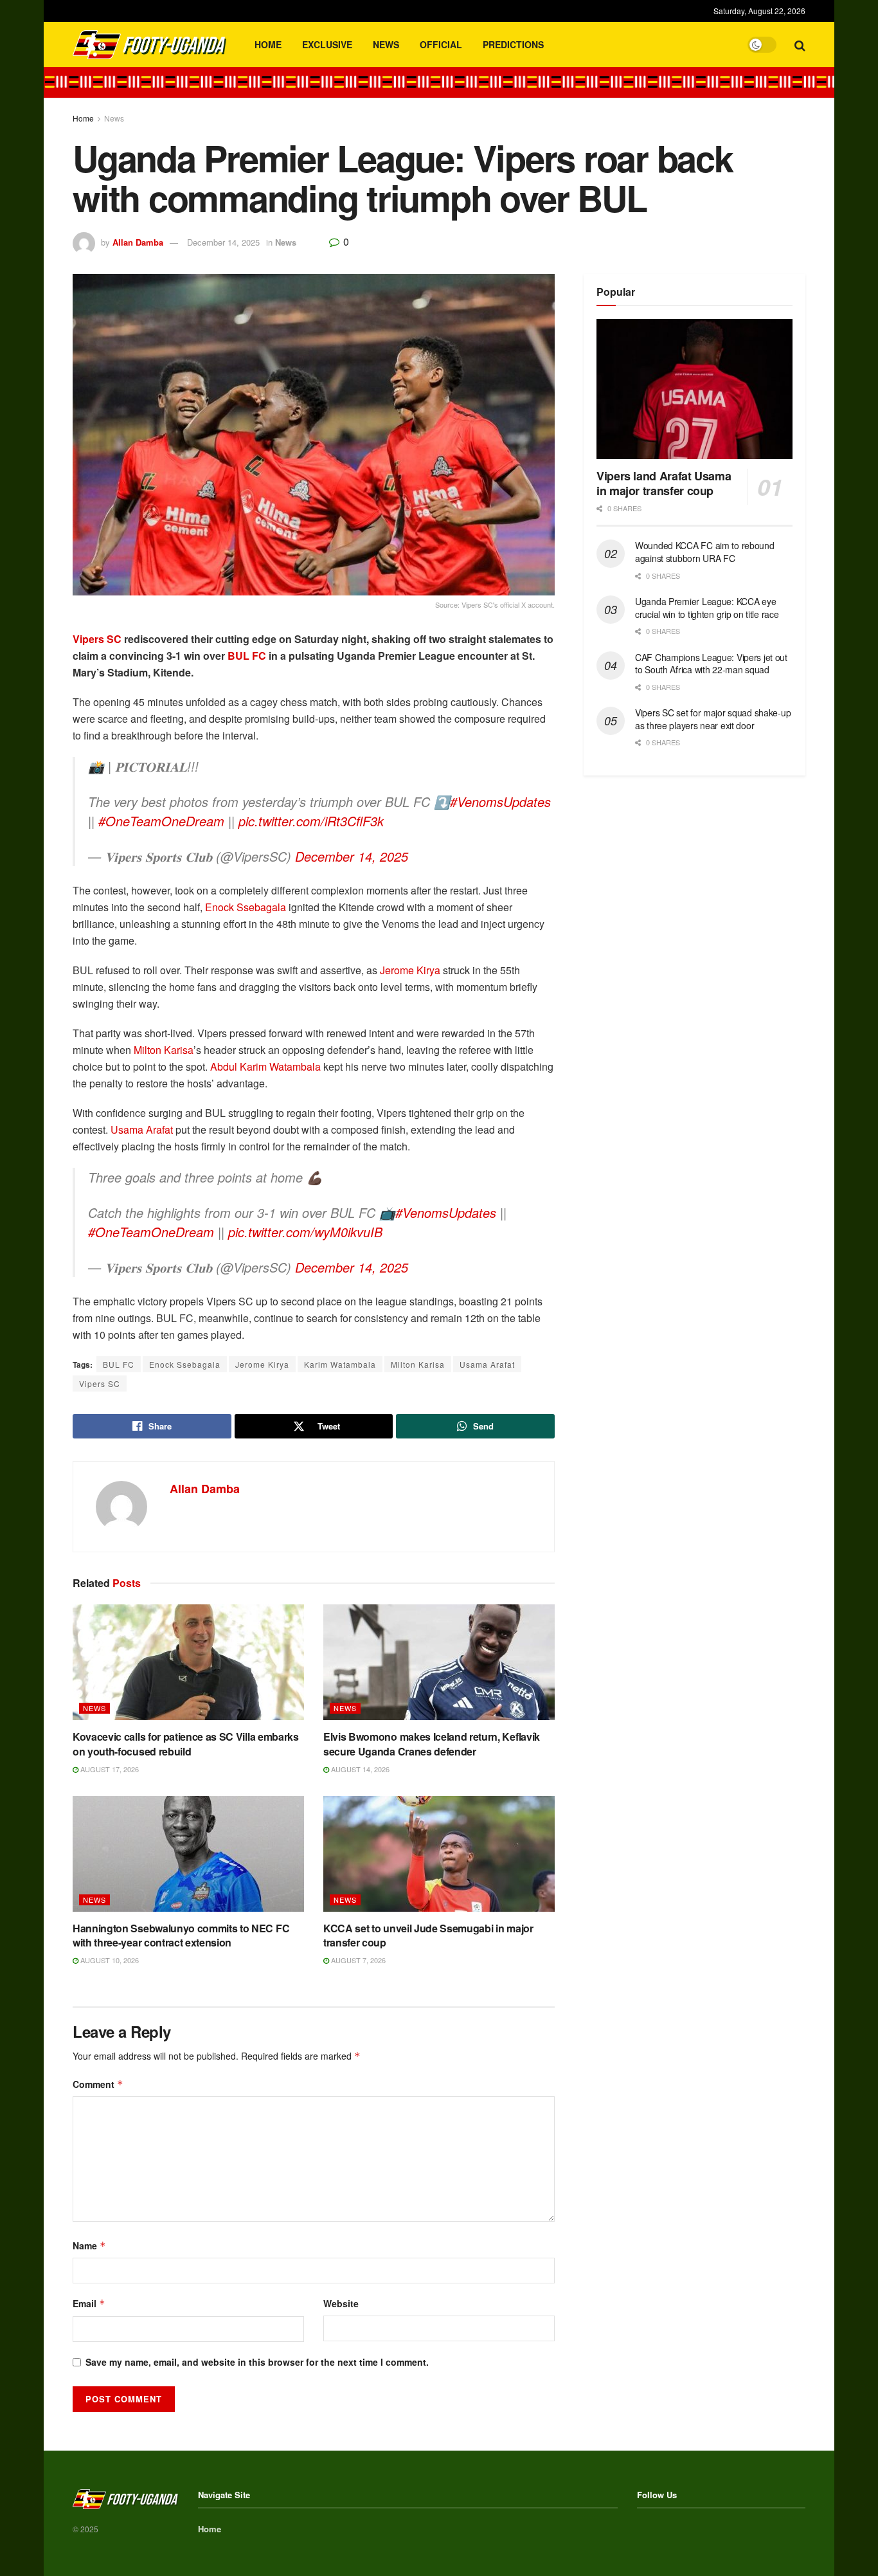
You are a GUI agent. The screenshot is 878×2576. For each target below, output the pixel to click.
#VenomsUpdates (500, 802)
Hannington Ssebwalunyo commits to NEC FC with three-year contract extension (181, 1935)
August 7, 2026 (357, 1960)
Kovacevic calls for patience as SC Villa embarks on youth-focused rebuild (186, 1744)
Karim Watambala (340, 1364)
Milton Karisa (164, 1050)
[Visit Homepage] (149, 45)
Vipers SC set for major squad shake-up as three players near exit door (713, 719)
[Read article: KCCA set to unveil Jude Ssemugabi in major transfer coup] (439, 1854)
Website (341, 2303)
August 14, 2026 (359, 1769)
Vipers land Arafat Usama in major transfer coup (664, 483)
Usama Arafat (142, 1129)
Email (89, 2303)
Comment (98, 2084)
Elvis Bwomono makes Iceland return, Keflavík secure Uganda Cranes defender (432, 1744)
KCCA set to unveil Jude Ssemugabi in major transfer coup (428, 1935)
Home (268, 44)
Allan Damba (138, 242)
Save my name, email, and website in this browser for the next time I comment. (257, 2362)
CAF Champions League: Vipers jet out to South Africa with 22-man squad (711, 664)
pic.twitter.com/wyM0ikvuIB (305, 1232)
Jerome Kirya (410, 970)
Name (89, 2245)
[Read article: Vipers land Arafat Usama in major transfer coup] (694, 389)
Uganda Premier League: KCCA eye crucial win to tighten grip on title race (707, 608)
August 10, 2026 (109, 1960)
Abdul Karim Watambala (265, 1066)
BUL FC (247, 656)
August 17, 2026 (109, 1769)
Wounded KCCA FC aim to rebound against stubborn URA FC (705, 552)
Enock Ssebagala (246, 907)
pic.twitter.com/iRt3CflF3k (311, 821)
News (386, 44)
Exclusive (327, 44)
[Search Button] (800, 44)
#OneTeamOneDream (161, 821)
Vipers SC (97, 639)
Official (441, 44)
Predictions (513, 44)
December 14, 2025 (223, 242)
